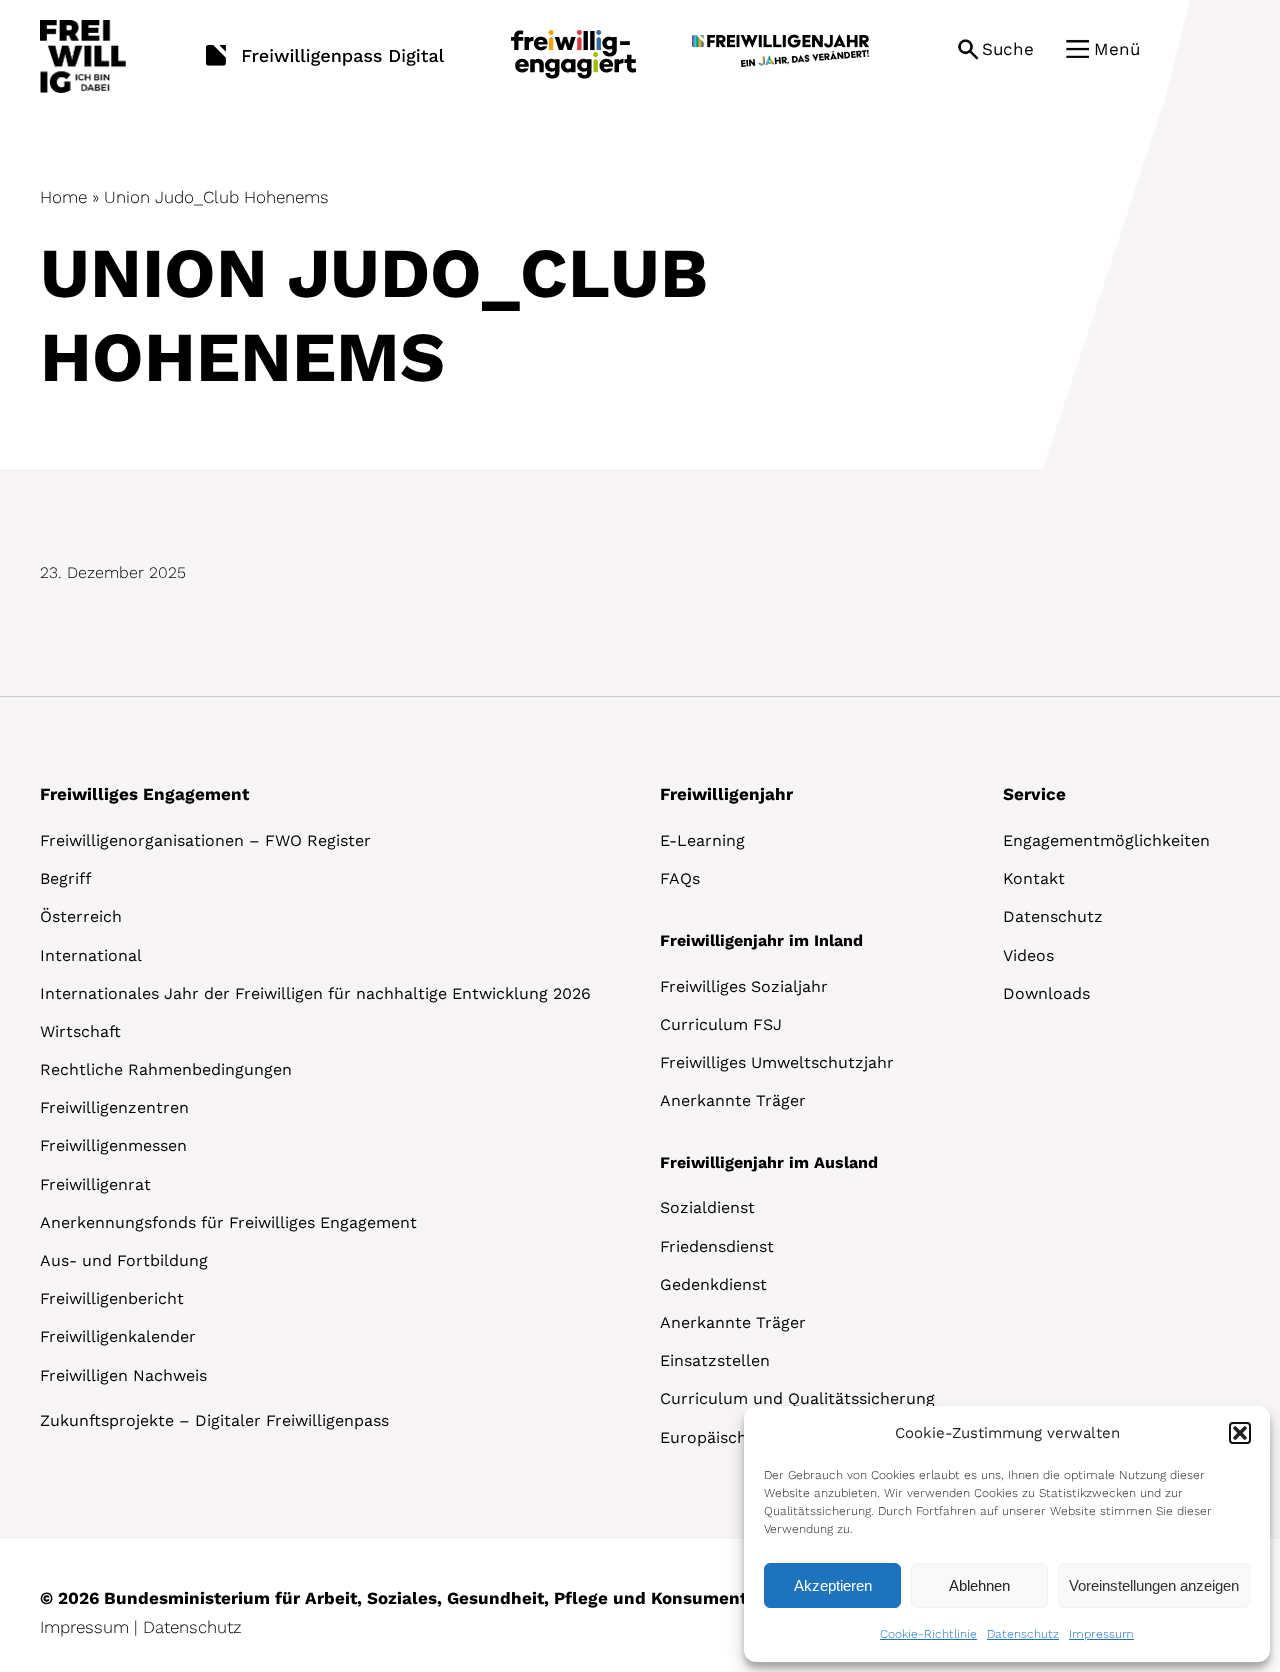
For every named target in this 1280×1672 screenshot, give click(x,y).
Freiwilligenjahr (726, 794)
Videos (1028, 955)
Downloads (1046, 993)
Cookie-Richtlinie (928, 1634)
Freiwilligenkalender (118, 1336)
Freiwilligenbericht (112, 1298)
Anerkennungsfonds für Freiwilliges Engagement (228, 1222)
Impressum (1101, 1634)
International (91, 955)
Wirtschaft (80, 1031)
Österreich (81, 916)
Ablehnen (979, 1585)
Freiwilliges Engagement (144, 794)
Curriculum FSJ (721, 1024)
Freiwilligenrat (95, 1184)
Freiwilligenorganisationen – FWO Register (205, 840)
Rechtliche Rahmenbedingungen (166, 1069)
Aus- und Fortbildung (124, 1260)
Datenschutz (1023, 1634)
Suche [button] (1008, 49)
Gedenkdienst (713, 1284)
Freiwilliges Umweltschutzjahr (777, 1062)
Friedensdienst (717, 1246)
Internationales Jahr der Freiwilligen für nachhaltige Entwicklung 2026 (315, 993)
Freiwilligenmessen (113, 1145)
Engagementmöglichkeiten (1106, 840)
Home (63, 197)
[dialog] (1007, 1534)
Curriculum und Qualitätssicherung (797, 1398)
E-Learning (702, 840)
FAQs (680, 878)
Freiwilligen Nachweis (123, 1375)
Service (1034, 794)
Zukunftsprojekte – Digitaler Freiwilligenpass (214, 1420)
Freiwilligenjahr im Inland (761, 940)
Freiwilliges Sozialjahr (744, 986)
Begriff (66, 878)
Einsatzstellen (715, 1360)
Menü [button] (1117, 49)
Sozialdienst (707, 1207)
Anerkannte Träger (733, 1100)
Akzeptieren (833, 1585)
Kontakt (1034, 878)
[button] (1240, 1433)
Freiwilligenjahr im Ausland (769, 1162)
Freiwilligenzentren (114, 1107)
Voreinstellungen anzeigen (1154, 1585)
